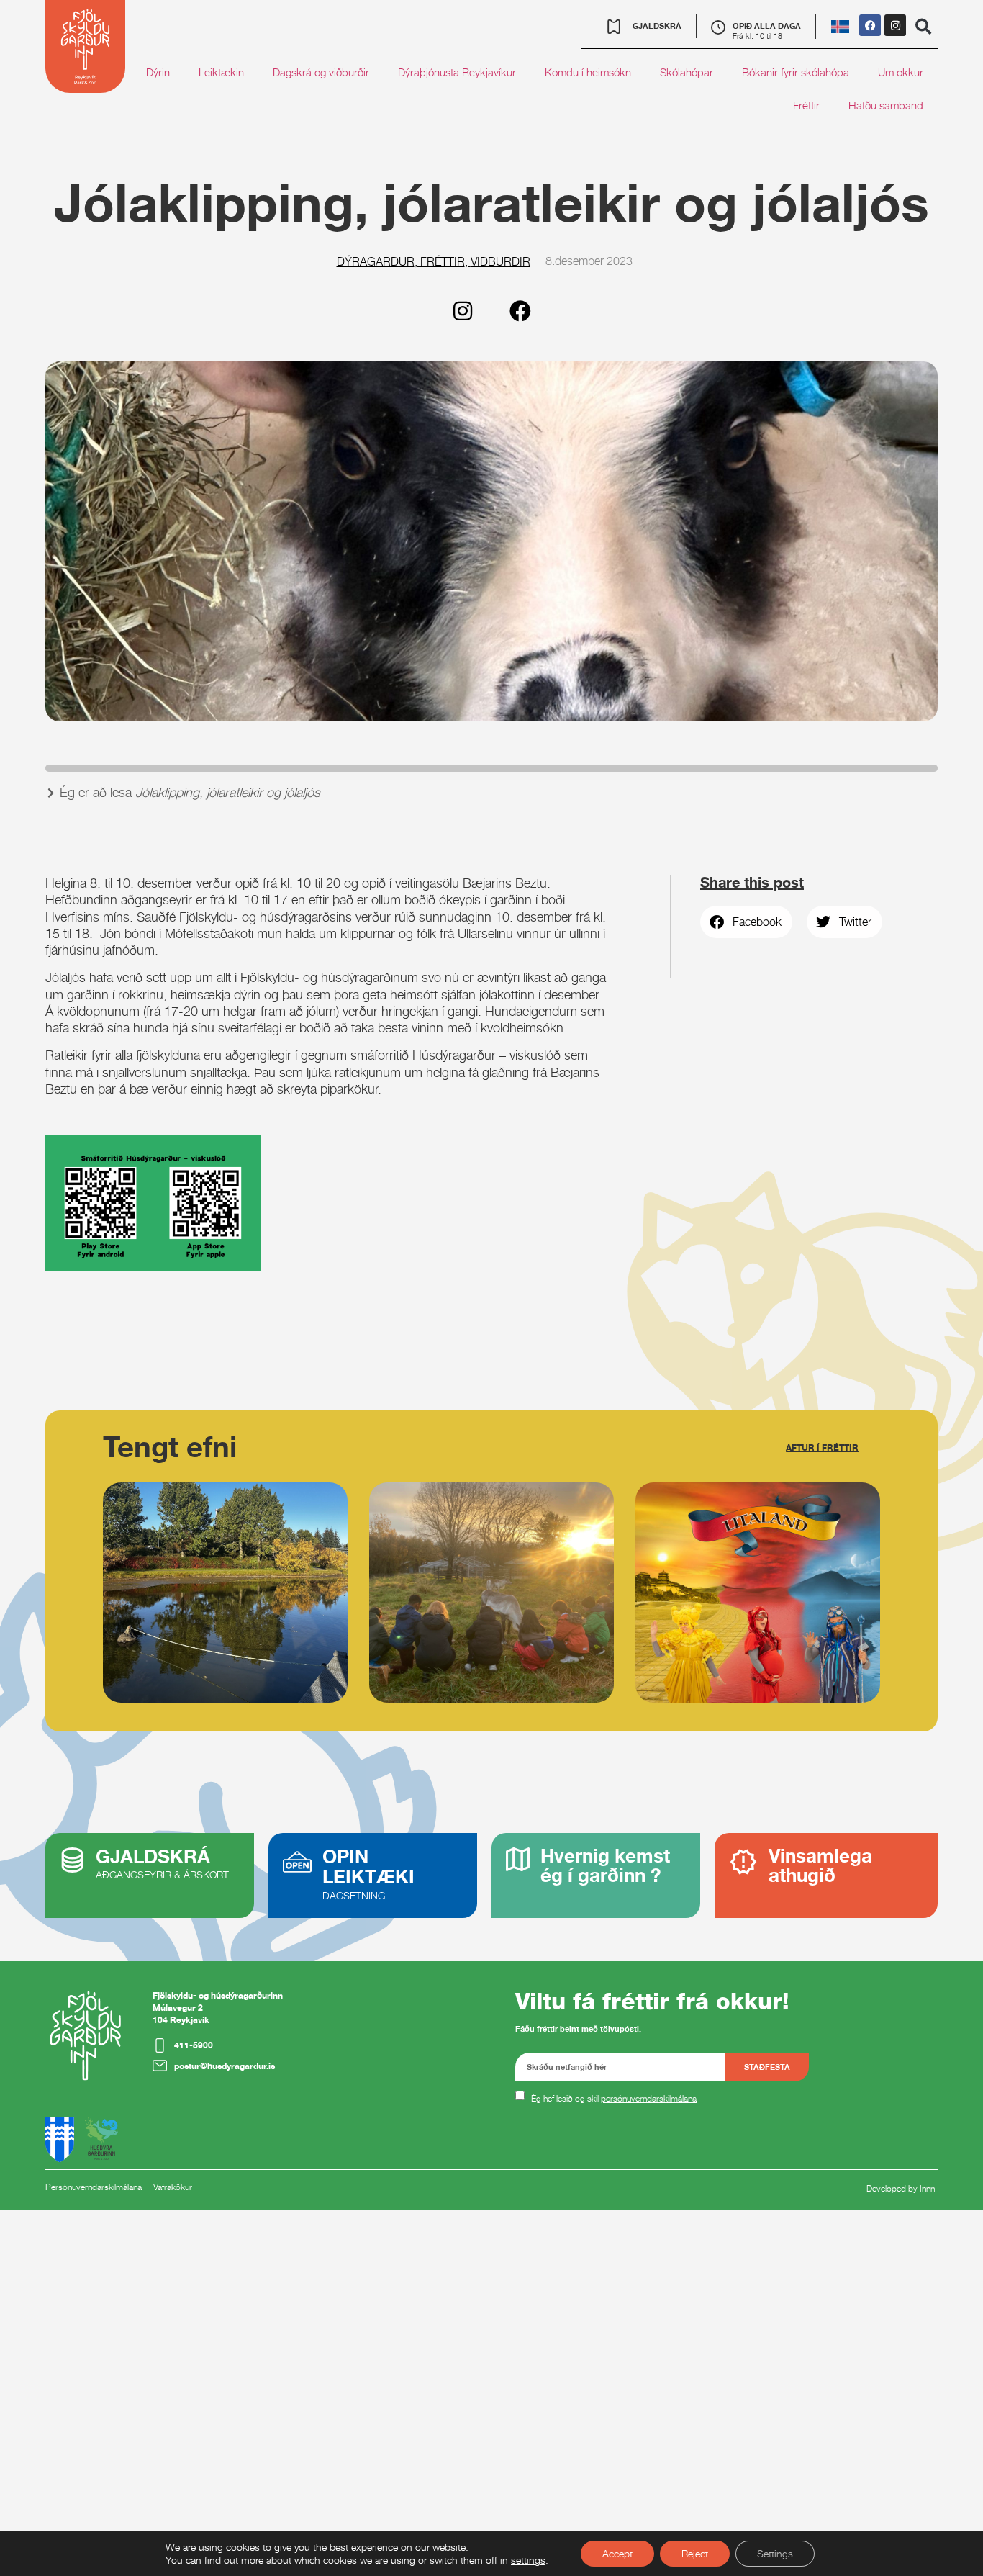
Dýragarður (376, 262)
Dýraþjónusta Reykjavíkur (457, 72)
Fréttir (806, 105)
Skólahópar (687, 72)
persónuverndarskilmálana (649, 2098)
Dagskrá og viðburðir (321, 72)
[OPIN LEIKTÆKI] (297, 1862)
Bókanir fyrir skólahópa (796, 72)
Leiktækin (221, 72)
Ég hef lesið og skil (614, 2098)
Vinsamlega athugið (820, 1865)
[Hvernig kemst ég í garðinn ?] (518, 1859)
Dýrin (158, 72)
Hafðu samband (886, 105)
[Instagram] (895, 25)
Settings (775, 2553)
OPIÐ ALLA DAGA (767, 26)
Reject (695, 2553)
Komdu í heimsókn (588, 72)
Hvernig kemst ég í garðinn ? (605, 1865)
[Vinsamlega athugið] (743, 1862)
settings (528, 2560)
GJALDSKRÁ (153, 1856)
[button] (923, 27)
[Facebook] (870, 25)
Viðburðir (500, 262)
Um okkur (901, 72)
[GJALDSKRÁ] (72, 1860)
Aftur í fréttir (822, 1447)
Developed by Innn (901, 2188)
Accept (617, 2553)
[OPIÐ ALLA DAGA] (718, 27)
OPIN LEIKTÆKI (368, 1866)
